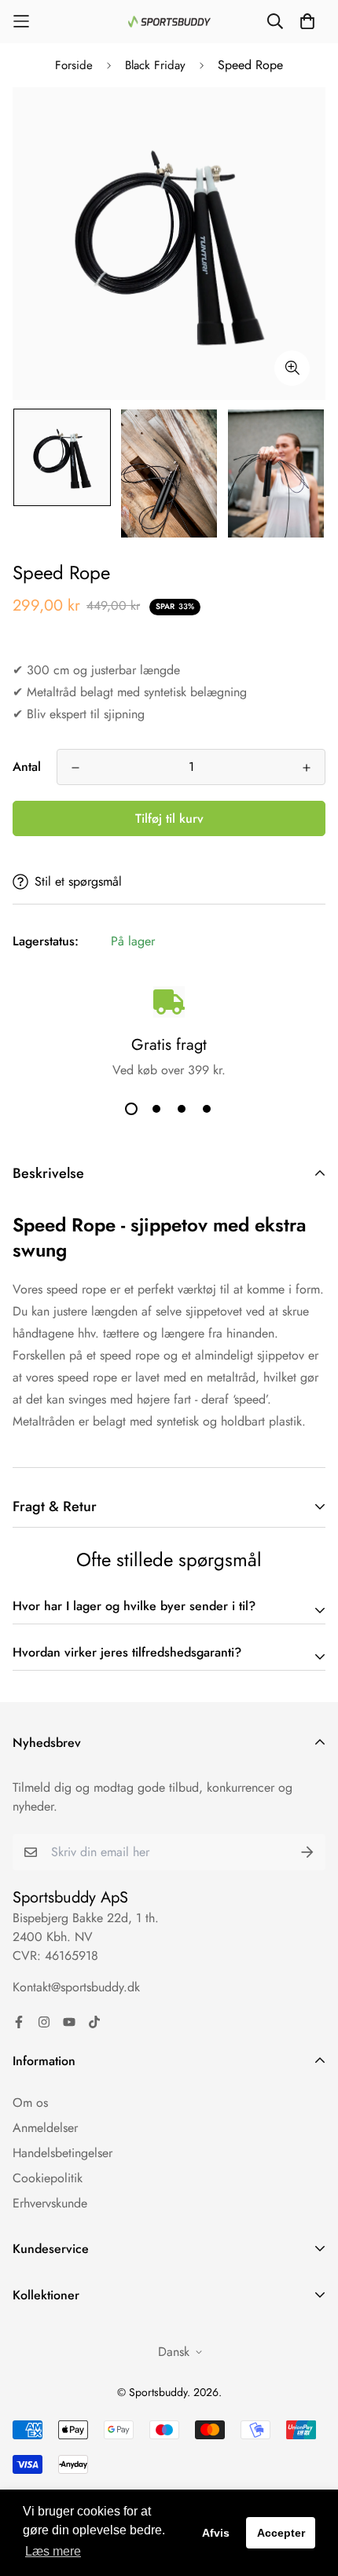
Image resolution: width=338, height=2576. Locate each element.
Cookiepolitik (48, 2178)
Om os (30, 2103)
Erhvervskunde (50, 2203)
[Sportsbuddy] (169, 22)
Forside (74, 65)
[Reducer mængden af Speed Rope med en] (75, 768)
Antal (27, 767)
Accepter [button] (281, 2533)
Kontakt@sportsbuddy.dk (76, 1987)
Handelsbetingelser (62, 2153)
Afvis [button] (216, 2533)
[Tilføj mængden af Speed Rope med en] (307, 768)
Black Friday (155, 65)
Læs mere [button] (53, 2551)
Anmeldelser (45, 2128)
